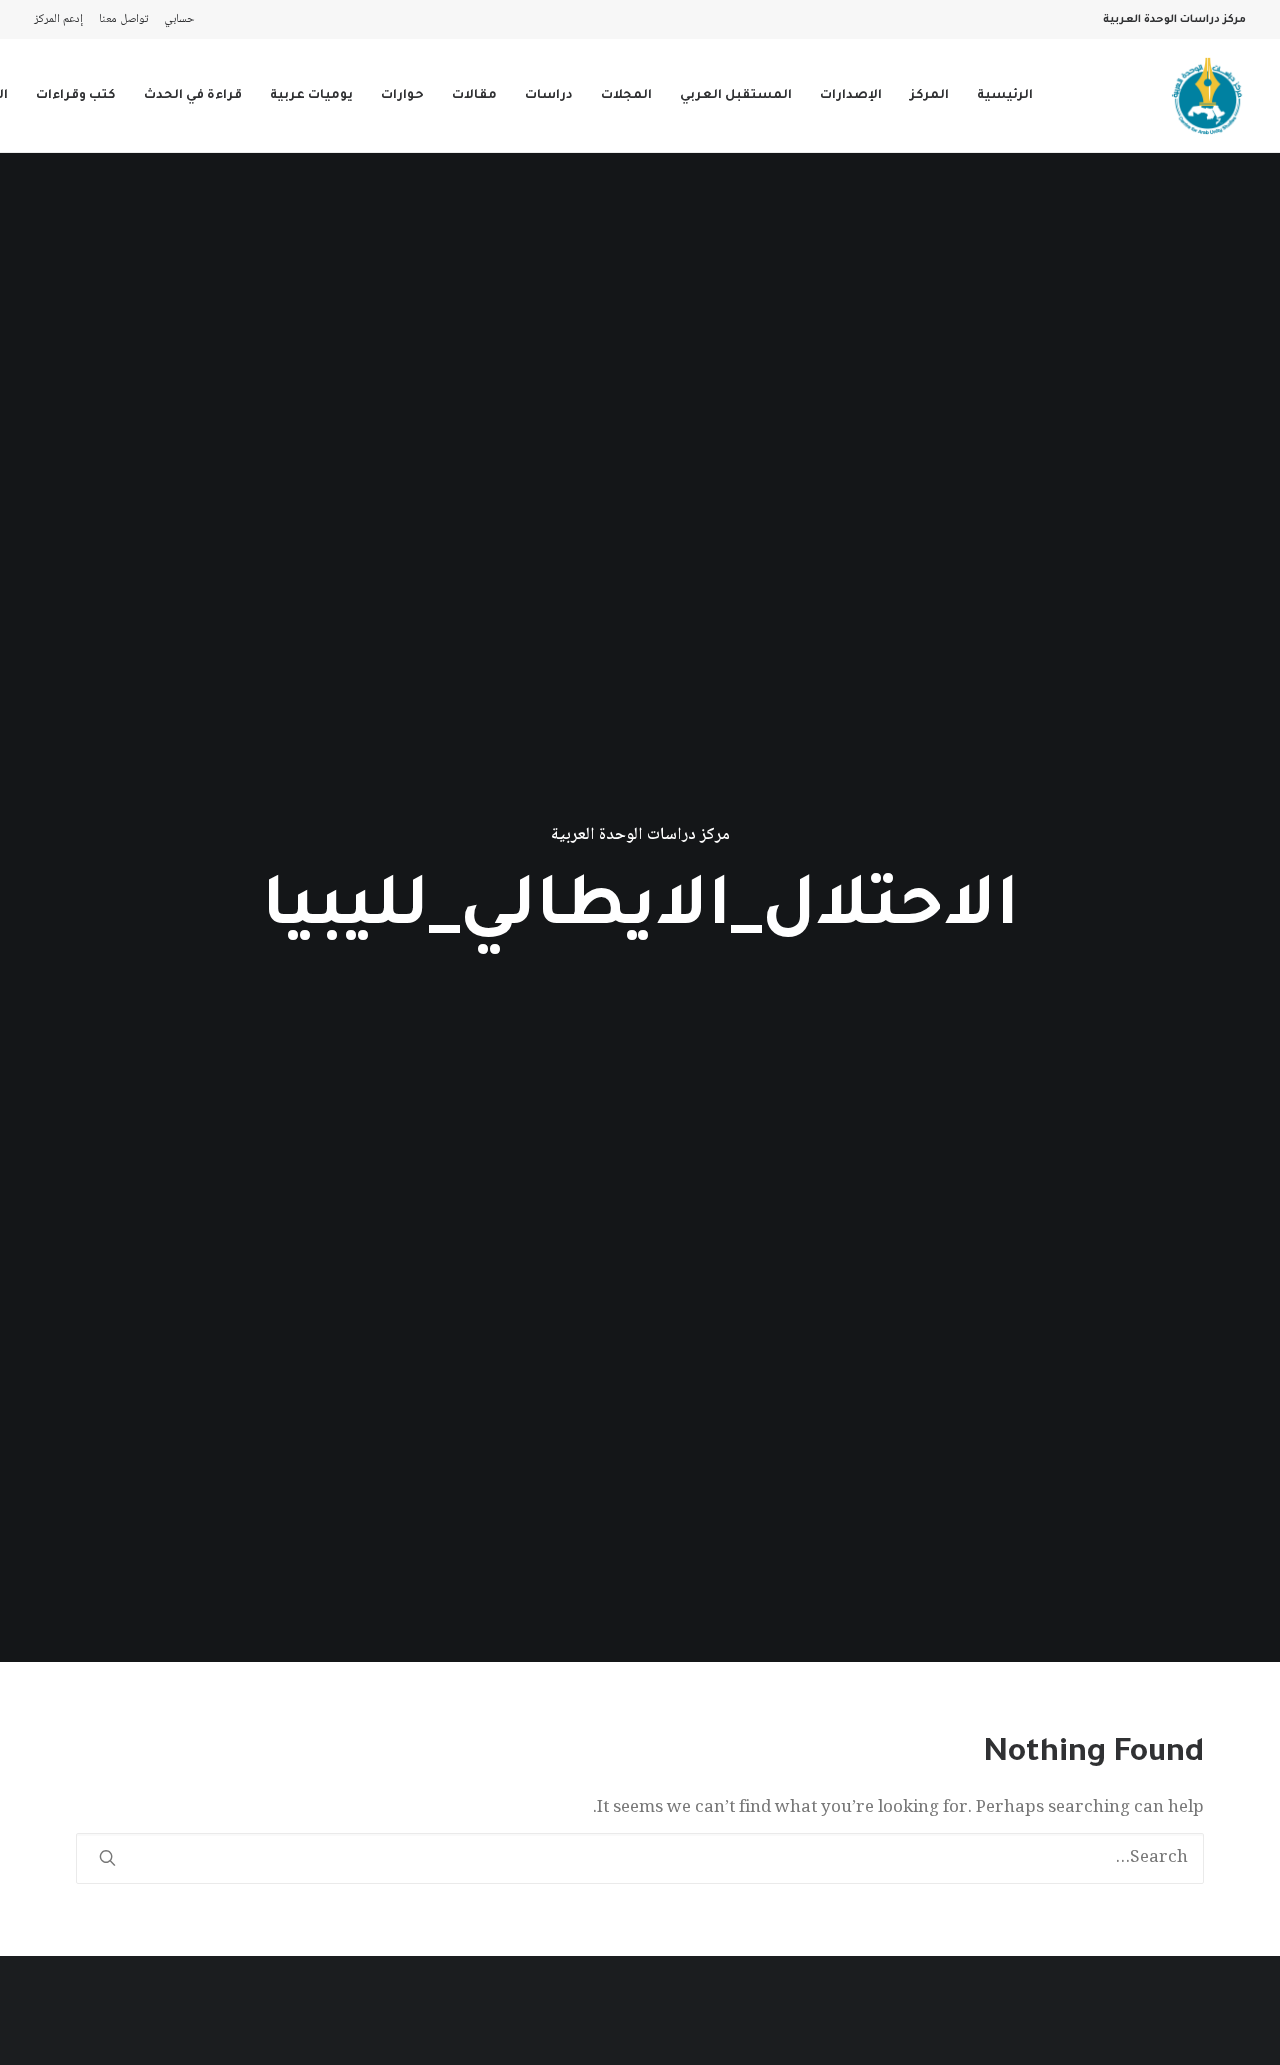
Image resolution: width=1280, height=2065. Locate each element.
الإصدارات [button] (851, 96)
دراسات (549, 96)
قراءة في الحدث (193, 96)
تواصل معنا (123, 19)
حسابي (179, 19)
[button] (107, 1857)
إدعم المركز (58, 19)
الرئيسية (1005, 96)
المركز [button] (929, 96)
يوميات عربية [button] (311, 96)
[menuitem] (175, 19)
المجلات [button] (626, 96)
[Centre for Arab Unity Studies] (1207, 96)
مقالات (474, 96)
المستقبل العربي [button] (736, 96)
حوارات (402, 96)
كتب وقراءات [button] (76, 96)
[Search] (640, 1858)
